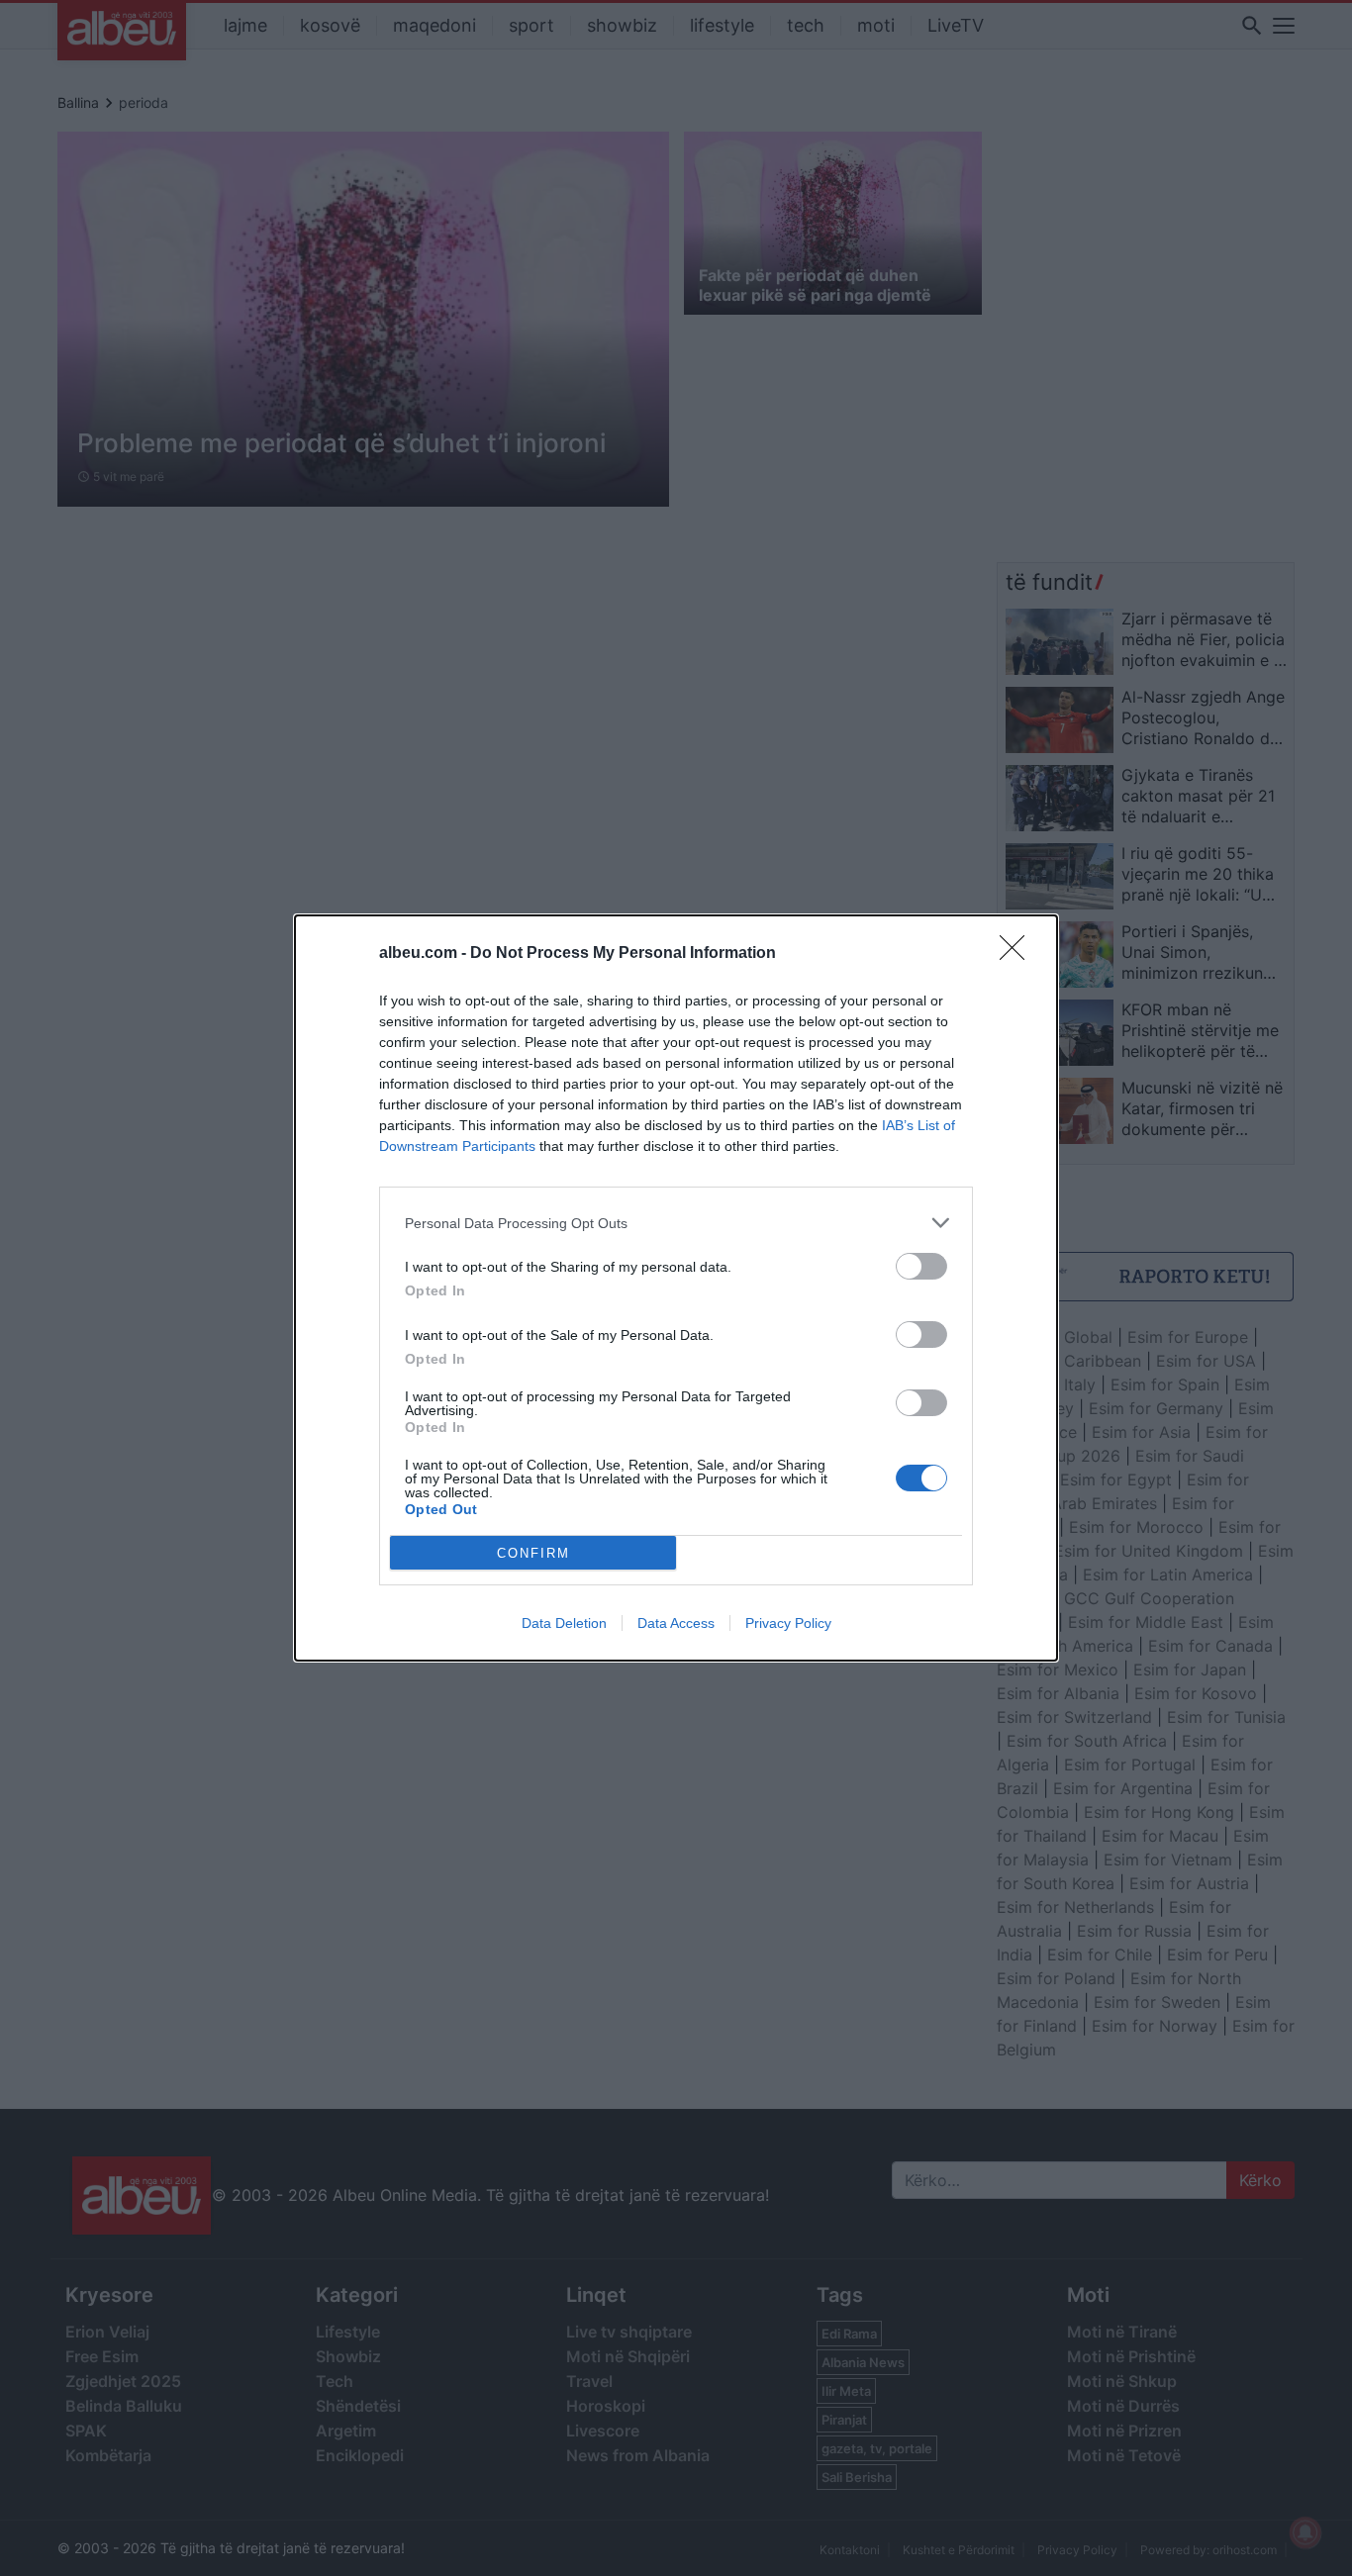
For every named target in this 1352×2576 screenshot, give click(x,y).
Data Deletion (564, 1623)
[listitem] (676, 1223)
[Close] (1018, 954)
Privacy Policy (788, 1623)
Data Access (676, 1623)
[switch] (921, 1266)
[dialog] (676, 1288)
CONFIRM (533, 1553)
